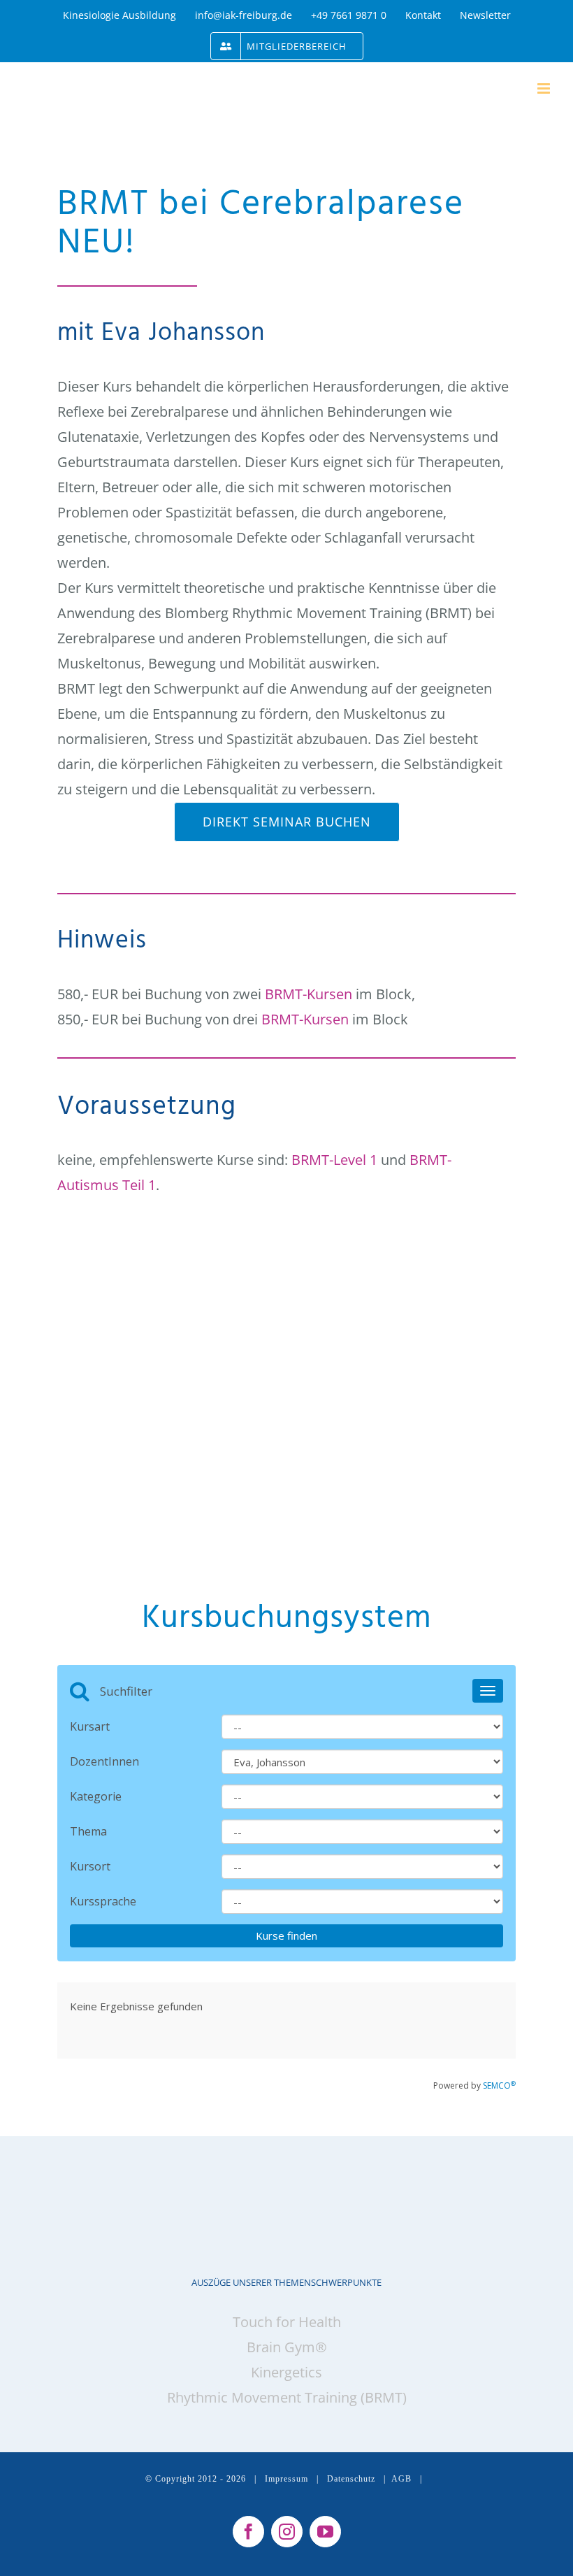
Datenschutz (351, 2479)
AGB (401, 2479)
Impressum (286, 2479)
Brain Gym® (287, 2347)
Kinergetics (286, 2372)
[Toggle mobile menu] (545, 88)
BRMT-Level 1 (334, 1160)
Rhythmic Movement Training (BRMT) (287, 2397)
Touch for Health (287, 2322)
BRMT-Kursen (309, 994)
